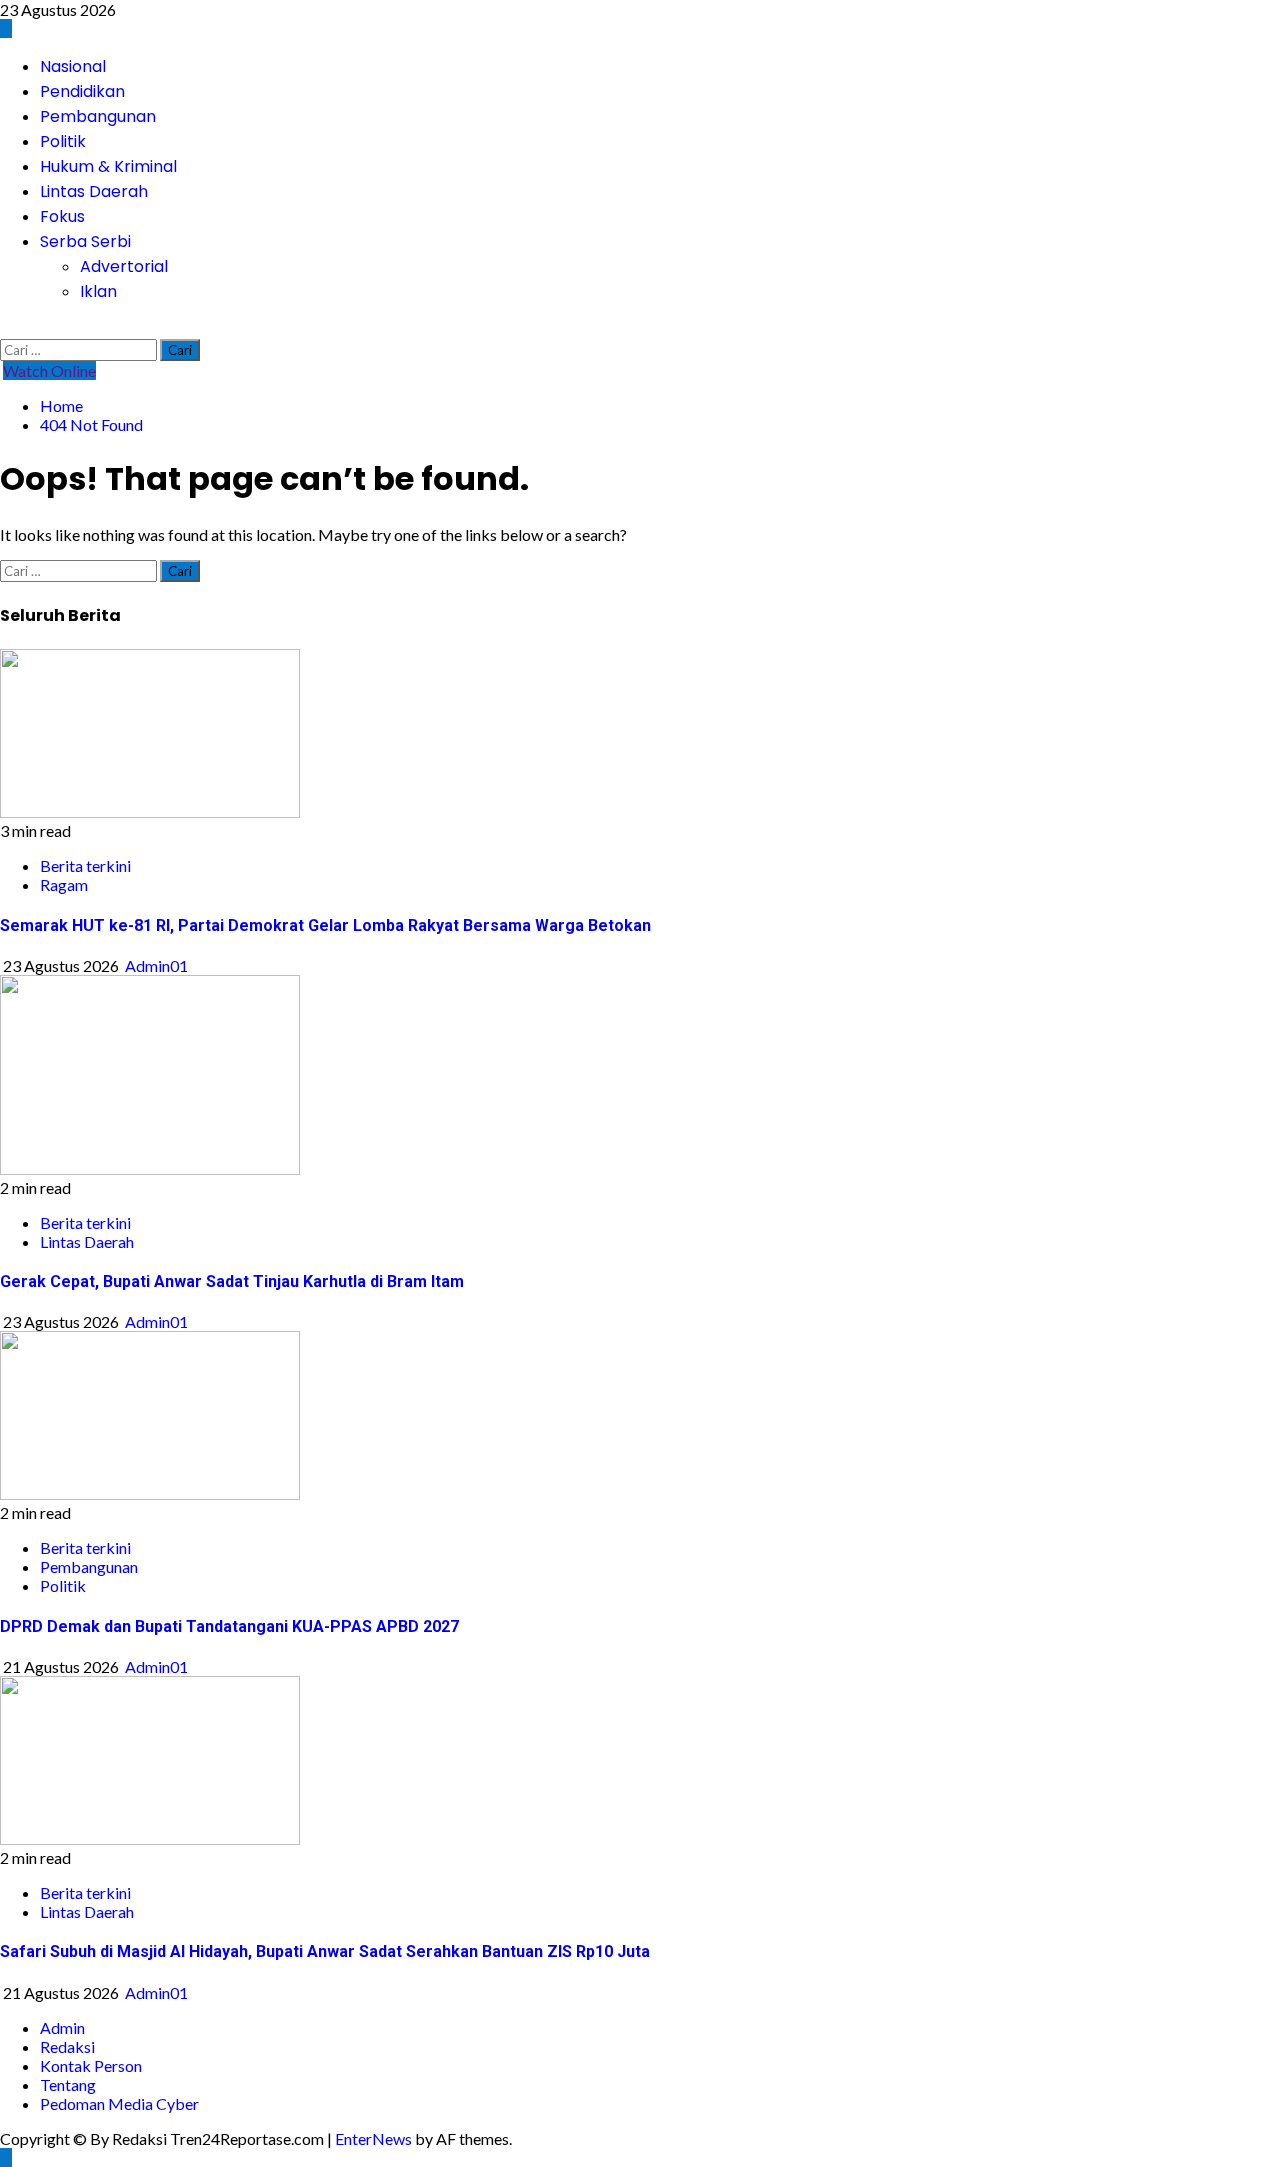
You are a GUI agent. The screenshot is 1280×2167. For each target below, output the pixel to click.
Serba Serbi (85, 241)
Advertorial (124, 266)
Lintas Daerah (94, 191)
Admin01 (156, 965)
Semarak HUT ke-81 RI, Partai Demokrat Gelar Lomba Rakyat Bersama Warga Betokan (325, 925)
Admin (62, 2027)
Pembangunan (98, 116)
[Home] (6, 28)
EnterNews (373, 2138)
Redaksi (67, 2046)
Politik (63, 141)
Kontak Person (91, 2065)
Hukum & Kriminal (108, 166)
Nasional (73, 66)
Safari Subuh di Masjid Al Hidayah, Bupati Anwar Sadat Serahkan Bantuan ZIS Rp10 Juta (325, 1951)
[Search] (6, 329)
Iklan (98, 291)
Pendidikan (82, 91)
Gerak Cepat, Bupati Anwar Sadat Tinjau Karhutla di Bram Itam (232, 1281)
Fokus (62, 216)
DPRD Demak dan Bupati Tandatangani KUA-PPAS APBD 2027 (229, 1626)
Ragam (64, 884)
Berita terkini (85, 865)
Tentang (68, 2084)
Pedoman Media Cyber (119, 2103)
